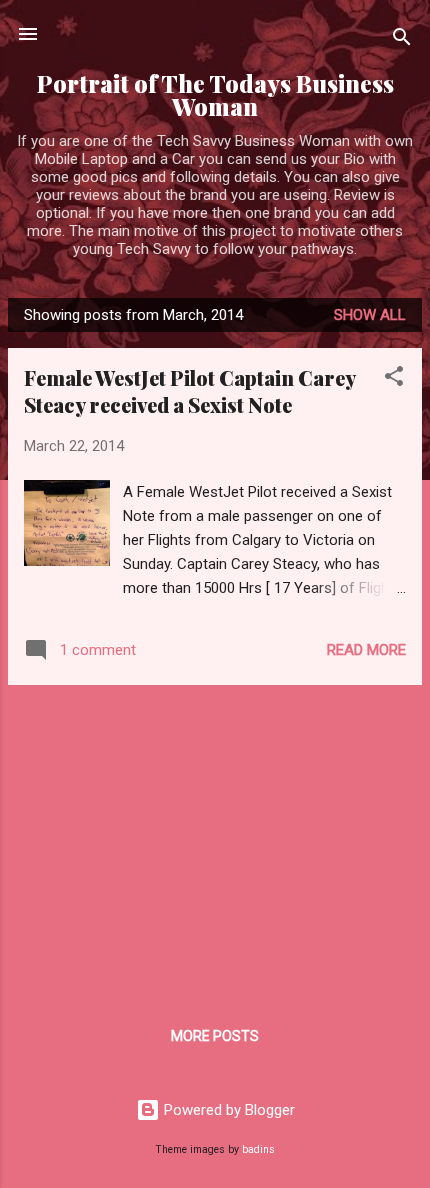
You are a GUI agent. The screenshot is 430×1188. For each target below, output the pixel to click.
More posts (215, 1036)
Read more (366, 650)
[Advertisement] (215, 841)
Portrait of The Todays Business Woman (215, 95)
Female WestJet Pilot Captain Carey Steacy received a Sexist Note (189, 391)
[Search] (402, 40)
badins (258, 1149)
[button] (394, 379)
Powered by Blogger (227, 1110)
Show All (370, 315)
